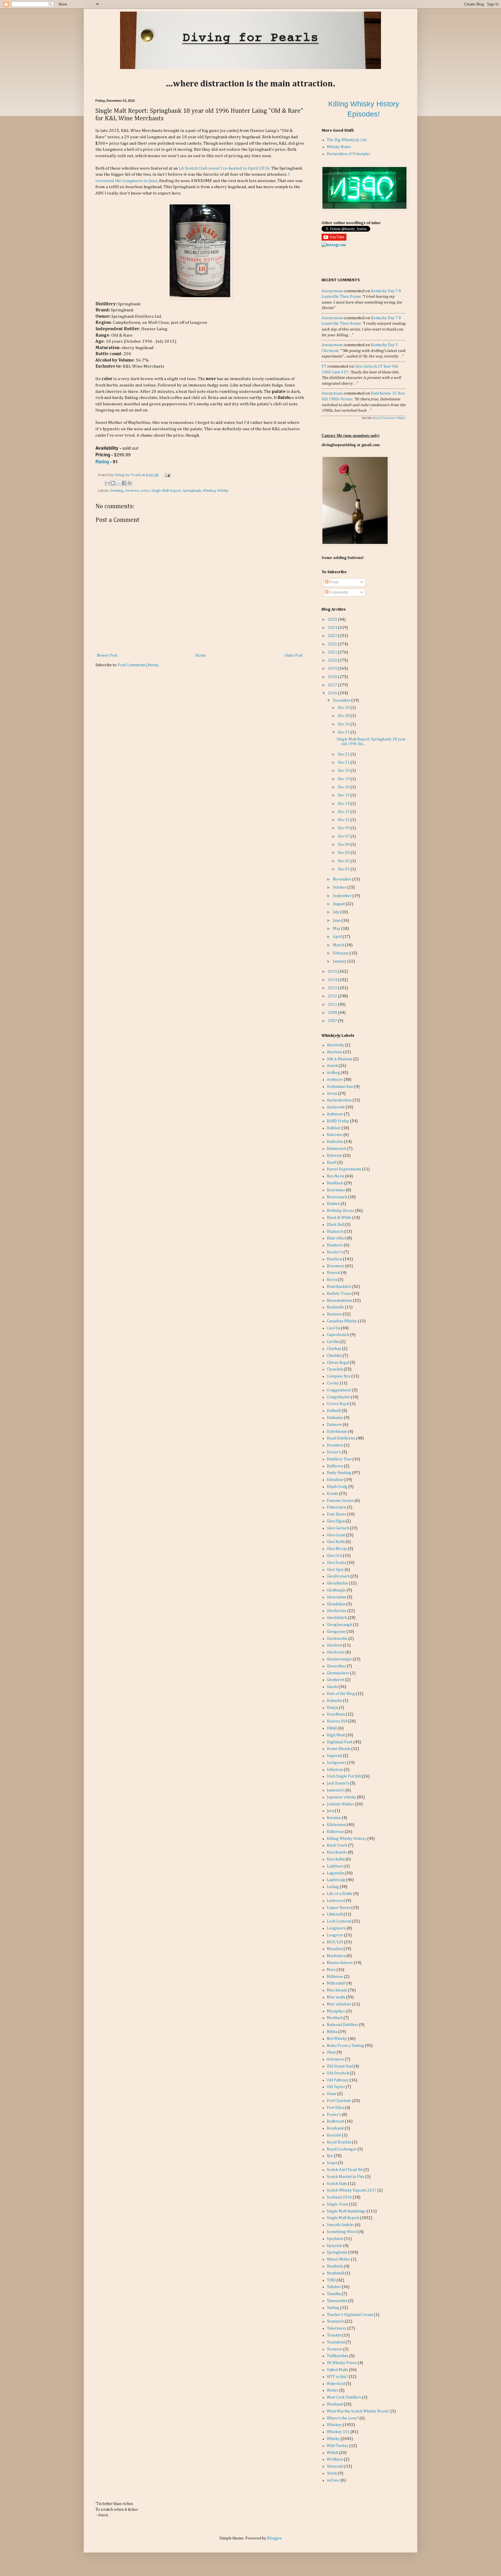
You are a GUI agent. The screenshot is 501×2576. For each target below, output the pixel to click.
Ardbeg (333, 1073)
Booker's (335, 1252)
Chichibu (334, 1356)
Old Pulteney (338, 2080)
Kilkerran (335, 1832)
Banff (332, 1163)
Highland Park (340, 1742)
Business (334, 1314)
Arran (332, 1094)
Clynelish (335, 1369)
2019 (333, 669)
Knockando (337, 1852)
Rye (330, 2156)
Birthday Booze (341, 1211)
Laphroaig (336, 1880)
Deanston (335, 1445)
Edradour (335, 1480)
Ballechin (335, 1142)
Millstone (335, 1977)
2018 (333, 677)
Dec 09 (344, 828)
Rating (102, 462)
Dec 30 (344, 708)
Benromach (337, 1197)
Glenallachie (337, 1583)
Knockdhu (336, 1859)
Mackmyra (336, 1956)
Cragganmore (339, 1390)
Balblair (334, 1128)
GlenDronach (338, 1576)
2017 (333, 685)
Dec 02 (344, 861)
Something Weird (342, 2232)
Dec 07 (344, 836)
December (342, 700)
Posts (334, 582)
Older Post (294, 656)
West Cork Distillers (344, 2397)
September (343, 896)
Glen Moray (337, 1549)
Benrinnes (336, 1190)
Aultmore (335, 1114)
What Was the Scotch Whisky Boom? (358, 2411)
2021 (333, 652)
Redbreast (335, 2121)
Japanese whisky (342, 1797)
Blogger (274, 2538)
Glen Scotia (336, 1563)
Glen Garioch (338, 1528)
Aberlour (335, 1052)
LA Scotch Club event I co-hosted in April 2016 (224, 168)
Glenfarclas (337, 1611)
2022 (333, 644)
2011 (333, 1005)
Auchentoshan (339, 1100)
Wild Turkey (338, 2446)
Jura (330, 1811)
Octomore (335, 2059)
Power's (334, 2115)
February (341, 953)
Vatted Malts (337, 2370)
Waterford (336, 2384)
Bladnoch (335, 1232)
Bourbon (334, 1259)
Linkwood (336, 1901)
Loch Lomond (339, 1921)
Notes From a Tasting (345, 2046)
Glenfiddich (337, 1618)
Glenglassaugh (340, 1625)
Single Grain (337, 2204)
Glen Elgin (336, 1521)
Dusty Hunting (339, 1473)
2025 (333, 620)
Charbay (334, 1349)
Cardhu (333, 1342)
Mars (331, 1970)
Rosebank (335, 2128)
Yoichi (332, 2473)
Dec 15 (344, 795)
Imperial (334, 1756)
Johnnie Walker (341, 1804)
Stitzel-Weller (338, 2259)
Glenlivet (334, 1645)
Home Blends (339, 1749)
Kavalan (334, 1818)
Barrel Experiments (344, 1169)
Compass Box (339, 1376)
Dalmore (334, 1425)
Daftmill (334, 1411)
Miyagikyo (336, 2011)
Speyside (335, 2246)
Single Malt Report (166, 491)
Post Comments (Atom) (138, 665)
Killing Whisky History (347, 1839)
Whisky (223, 491)
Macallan (335, 1949)
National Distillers (343, 2025)
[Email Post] (167, 475)
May (337, 929)
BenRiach (335, 1183)
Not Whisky (337, 2039)
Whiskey (209, 491)
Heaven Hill (337, 1721)
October (340, 887)
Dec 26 (344, 724)
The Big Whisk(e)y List (347, 140)
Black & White (339, 1218)
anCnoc (333, 2480)
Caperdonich (338, 1335)
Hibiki (332, 1728)
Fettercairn (336, 1507)
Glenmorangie (339, 1659)
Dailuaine (335, 1418)
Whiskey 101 (338, 2432)
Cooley (333, 1383)
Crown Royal (338, 1404)
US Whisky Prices (342, 2363)
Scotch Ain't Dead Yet (345, 2170)
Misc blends (337, 1990)
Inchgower (336, 1763)
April (338, 937)
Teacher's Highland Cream (350, 2315)
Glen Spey (335, 1570)
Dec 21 (344, 763)
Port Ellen (335, 2108)
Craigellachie (338, 1397)
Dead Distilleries (341, 1438)
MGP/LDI (335, 1942)
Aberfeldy (335, 1045)
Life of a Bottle (340, 1894)
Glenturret (336, 1680)
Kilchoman (336, 1825)
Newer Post (107, 656)
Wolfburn (335, 2459)
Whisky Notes (339, 147)
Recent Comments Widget (389, 418)
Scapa (332, 2163)
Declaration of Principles (348, 154)
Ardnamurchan (340, 1087)
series (145, 491)
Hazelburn (336, 1714)
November (343, 879)
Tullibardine (338, 2356)
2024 (333, 628)
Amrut (332, 1066)
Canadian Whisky (342, 1321)
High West (336, 1735)
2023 (333, 636)
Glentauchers (338, 1673)
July (337, 912)
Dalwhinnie (337, 1432)
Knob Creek (337, 1845)
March (339, 945)
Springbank (192, 491)
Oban (331, 2052)
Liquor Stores (339, 1908)
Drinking (117, 491)
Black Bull (336, 1225)
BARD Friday (338, 1121)
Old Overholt (338, 2073)
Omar (332, 2094)
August (339, 904)
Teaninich (335, 2321)
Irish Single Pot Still (344, 1776)
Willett (332, 2453)
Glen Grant (336, 1535)
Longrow (335, 1935)
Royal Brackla (339, 2142)
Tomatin (334, 2335)
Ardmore (335, 1080)
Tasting (333, 2308)
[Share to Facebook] (124, 483)
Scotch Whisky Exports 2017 (352, 2190)
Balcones (335, 1135)
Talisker (334, 2287)
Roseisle (334, 2135)
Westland (335, 2404)
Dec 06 (344, 845)
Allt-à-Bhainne (340, 1059)
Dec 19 (344, 779)
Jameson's (336, 1790)
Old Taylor (336, 2087)
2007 (333, 1021)
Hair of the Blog (341, 1694)
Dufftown (335, 1466)
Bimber (333, 1204)
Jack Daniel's (338, 1783)
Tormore (335, 2349)
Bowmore (336, 1266)
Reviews (132, 491)
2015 (333, 972)
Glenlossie (336, 1652)
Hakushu (334, 1701)
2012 (333, 996)
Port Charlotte (339, 2101)
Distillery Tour (339, 1459)
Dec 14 (344, 804)
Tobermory (337, 2328)
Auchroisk (336, 1107)
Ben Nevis (336, 1176)
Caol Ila (333, 1328)
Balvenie (334, 1156)
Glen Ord (334, 1556)
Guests (332, 1687)
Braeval (334, 1273)
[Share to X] (119, 483)
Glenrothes (336, 1666)
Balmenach (337, 1149)
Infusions (335, 1770)
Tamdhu (334, 2294)
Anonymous (332, 291)
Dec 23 (344, 732)
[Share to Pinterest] (130, 483)
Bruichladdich (339, 1287)
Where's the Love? (343, 2418)
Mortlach (335, 2018)
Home (201, 656)
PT (324, 366)
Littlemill (335, 1914)
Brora (332, 1280)
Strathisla (335, 2266)
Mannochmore (340, 1963)
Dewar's (334, 1452)
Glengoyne (336, 1632)
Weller (333, 2390)
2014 (333, 980)
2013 (333, 988)
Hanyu (332, 1708)
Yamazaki (335, 2466)
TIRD (331, 2280)
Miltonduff (336, 1983)
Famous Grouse (340, 1501)
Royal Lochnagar (342, 2149)
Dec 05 (344, 853)
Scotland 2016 (339, 2197)
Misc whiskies (339, 2004)
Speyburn (335, 2239)
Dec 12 (344, 820)
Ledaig (333, 1887)
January (340, 961)
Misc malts (336, 1997)
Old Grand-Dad (340, 2066)
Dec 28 (344, 716)
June (337, 921)
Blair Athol (336, 1238)
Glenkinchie (337, 1639)
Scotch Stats (337, 2184)
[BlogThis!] (113, 483)
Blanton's (335, 1245)
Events (333, 1494)
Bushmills (335, 1307)
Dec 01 (344, 869)
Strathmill (335, 2273)
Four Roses (336, 1514)
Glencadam (336, 1597)
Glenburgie (336, 1590)
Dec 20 (344, 771)
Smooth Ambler (341, 2225)
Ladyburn (335, 1866)
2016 (333, 693)
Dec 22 (344, 754)
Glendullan (336, 1604)
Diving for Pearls (128, 475)
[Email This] (108, 483)
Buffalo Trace (339, 1294)
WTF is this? (337, 2377)
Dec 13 (344, 812)
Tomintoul (336, 2342)
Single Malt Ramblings (346, 2211)
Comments (338, 592)
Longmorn (336, 1928)
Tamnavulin (337, 2301)
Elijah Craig (337, 1487)
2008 (333, 1013)
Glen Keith (336, 1542)
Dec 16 (344, 787)
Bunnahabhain (340, 1301)
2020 (333, 660)
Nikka (332, 2032)
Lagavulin (335, 1873)
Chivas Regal (338, 1363)
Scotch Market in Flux (346, 2177)
